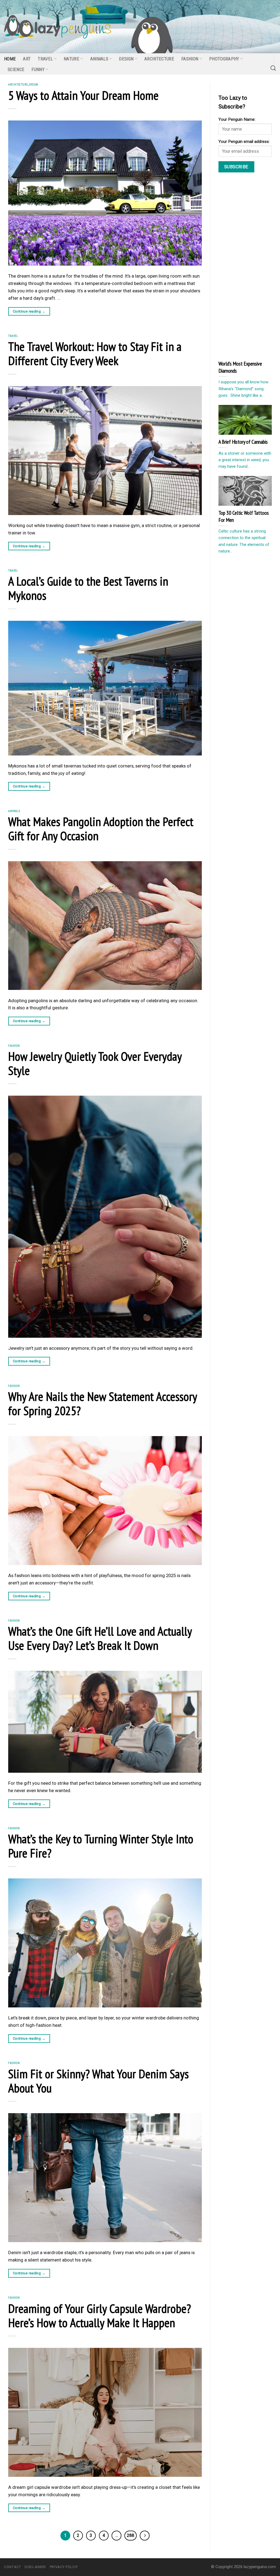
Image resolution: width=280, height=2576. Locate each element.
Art (27, 59)
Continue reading (29, 311)
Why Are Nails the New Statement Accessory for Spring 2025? (103, 1403)
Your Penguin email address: (244, 142)
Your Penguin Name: (237, 119)
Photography (224, 59)
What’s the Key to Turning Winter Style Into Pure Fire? (101, 1846)
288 (131, 2535)
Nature (72, 59)
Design (126, 59)
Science (16, 69)
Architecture (159, 59)
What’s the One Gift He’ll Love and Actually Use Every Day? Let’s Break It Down (100, 1638)
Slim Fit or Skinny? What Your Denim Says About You (98, 2081)
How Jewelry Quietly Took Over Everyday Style (95, 1063)
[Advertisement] (249, 266)
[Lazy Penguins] (58, 27)
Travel (45, 59)
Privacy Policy (64, 2567)
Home (10, 59)
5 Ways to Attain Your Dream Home (85, 95)
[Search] (273, 68)
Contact (13, 2567)
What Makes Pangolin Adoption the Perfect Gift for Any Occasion (101, 828)
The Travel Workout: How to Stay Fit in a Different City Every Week (95, 353)
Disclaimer (35, 2567)
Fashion (190, 59)
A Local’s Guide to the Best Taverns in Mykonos (88, 588)
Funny (38, 69)
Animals (99, 59)
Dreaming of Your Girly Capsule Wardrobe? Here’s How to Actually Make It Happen (100, 2315)
